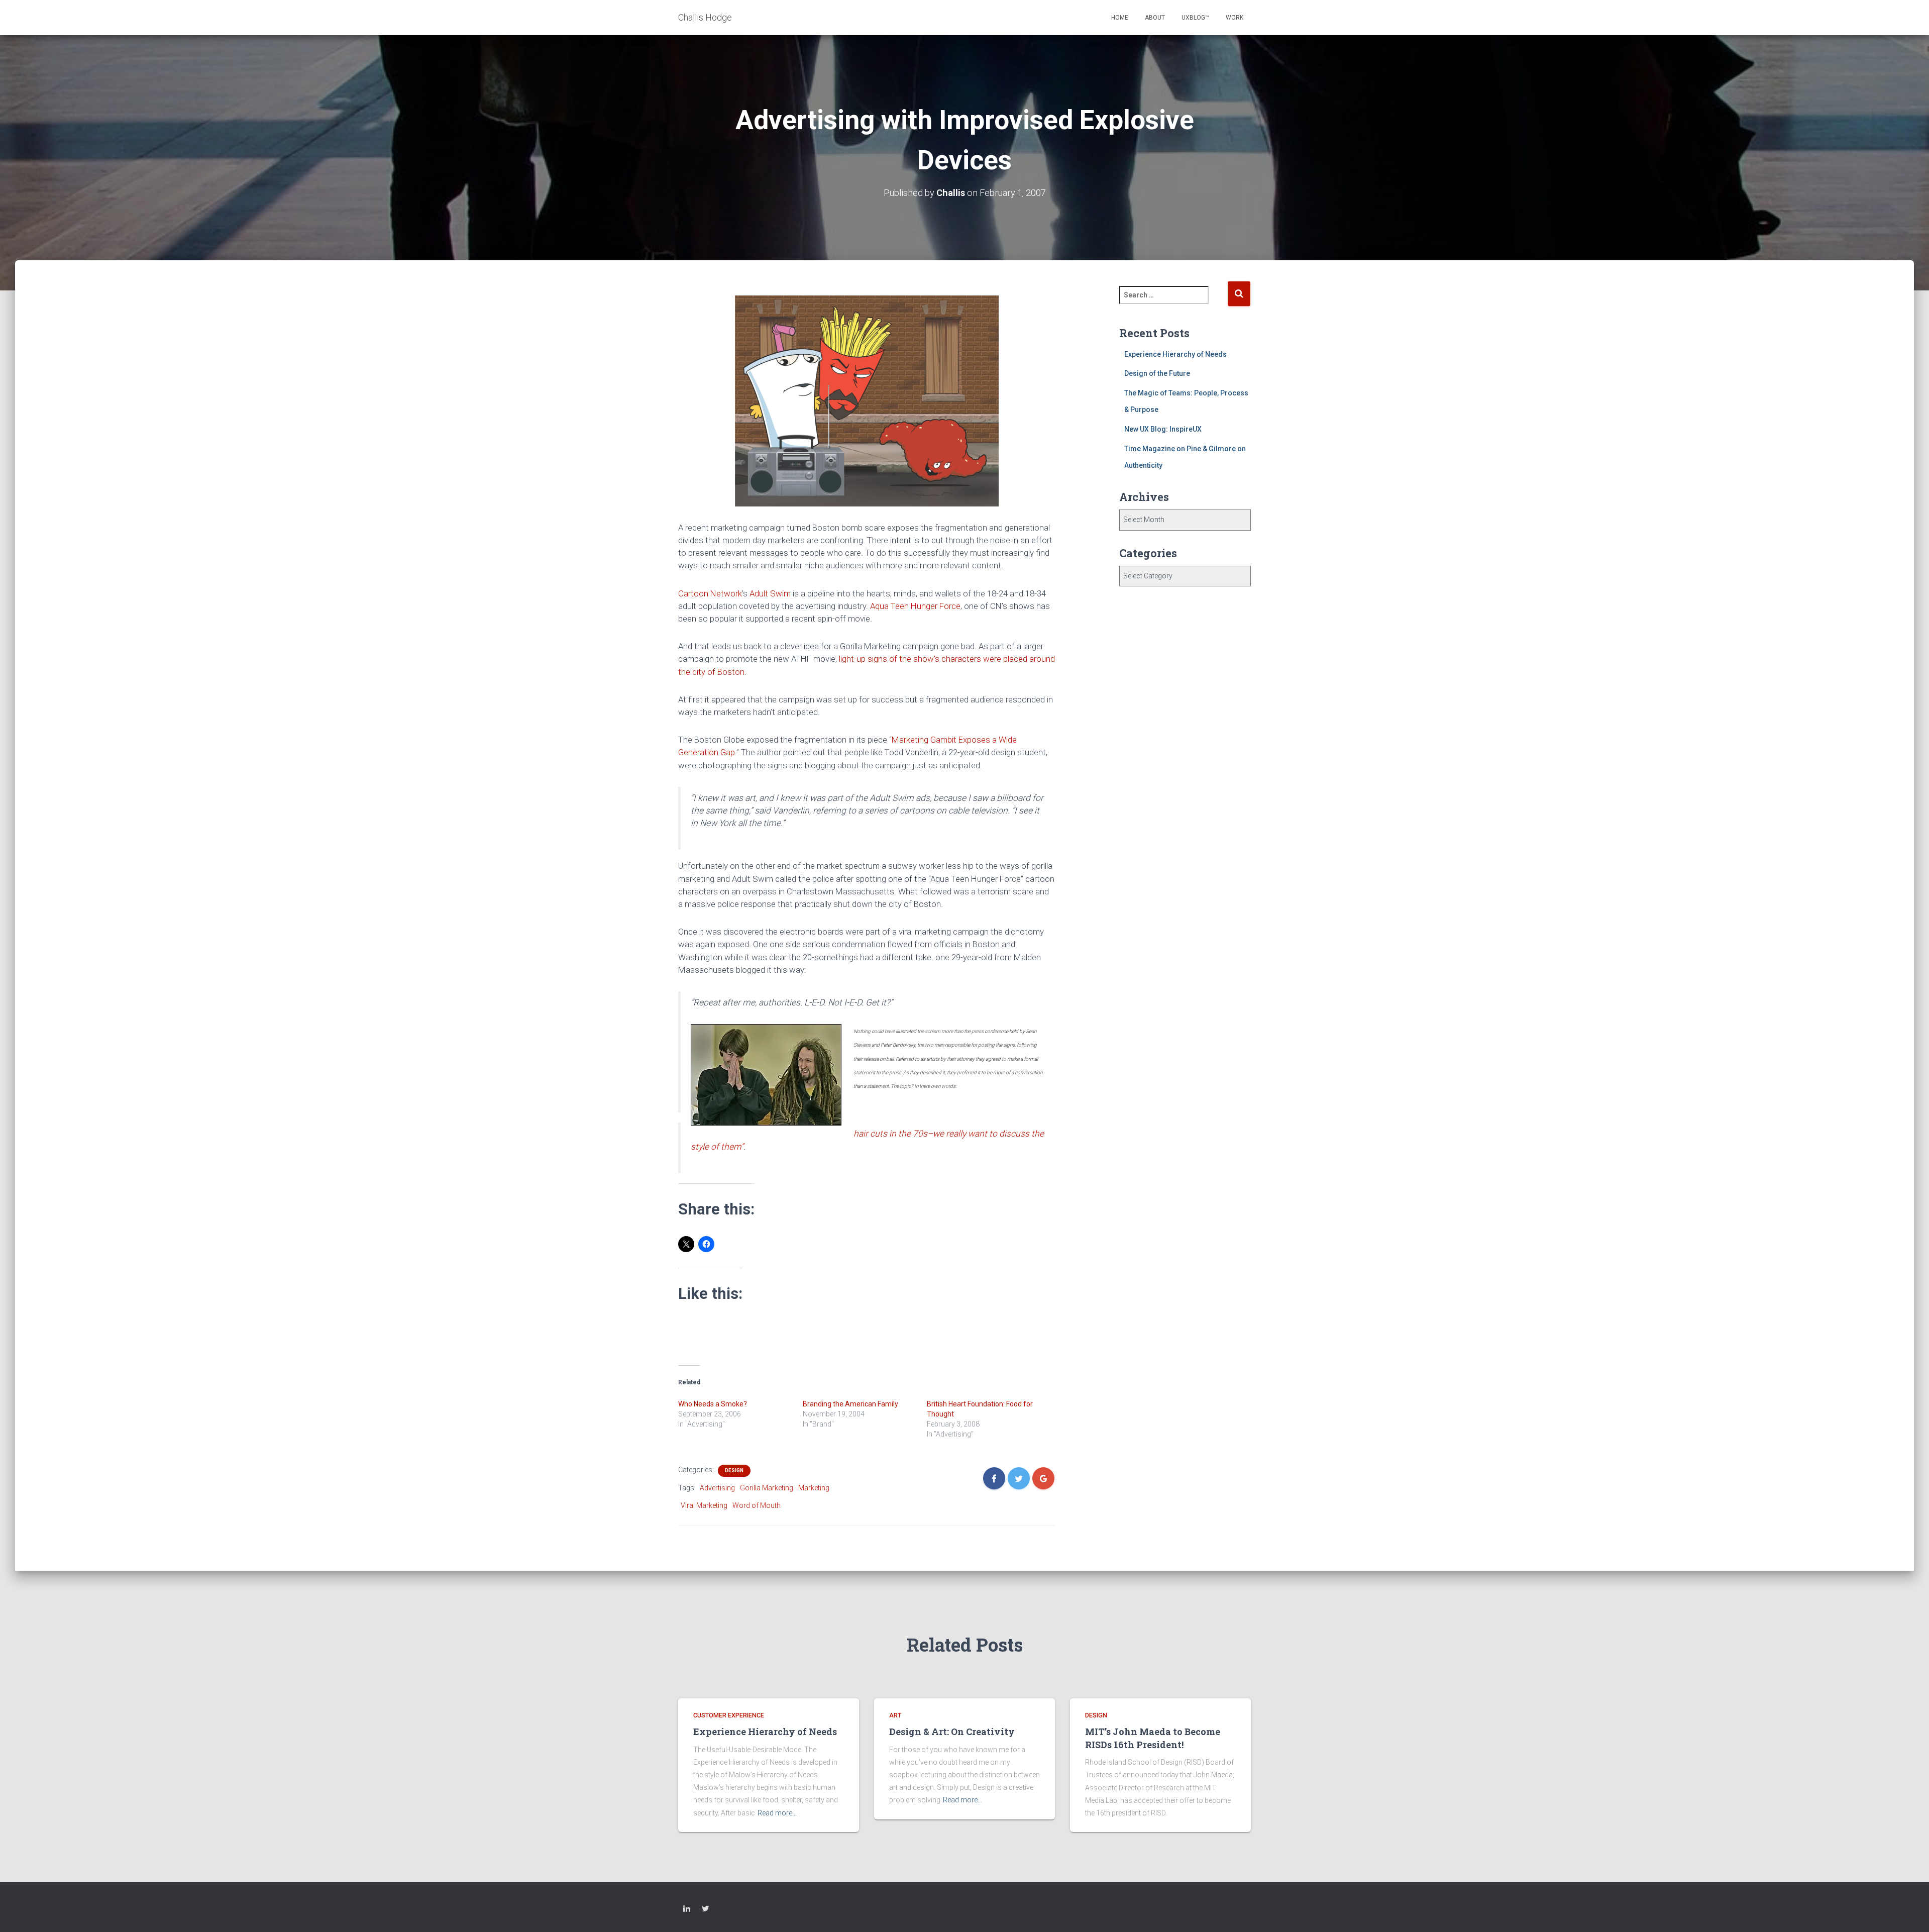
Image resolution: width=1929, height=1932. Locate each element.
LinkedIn (687, 1910)
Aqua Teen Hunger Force (915, 606)
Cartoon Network (710, 593)
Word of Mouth (757, 1505)
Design (734, 1470)
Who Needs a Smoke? (713, 1404)
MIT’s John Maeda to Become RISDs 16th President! (1153, 1738)
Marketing (814, 1488)
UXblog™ (1195, 18)
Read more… (777, 1813)
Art (895, 1715)
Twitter (706, 1910)
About (1155, 18)
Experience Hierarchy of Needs (1175, 354)
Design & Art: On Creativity (952, 1732)
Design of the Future (1157, 373)
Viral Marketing (704, 1505)
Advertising (717, 1488)
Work (1235, 18)
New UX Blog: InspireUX (1163, 429)
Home (1120, 18)
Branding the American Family (850, 1404)
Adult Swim (770, 593)
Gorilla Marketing (767, 1488)
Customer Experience (729, 1715)
